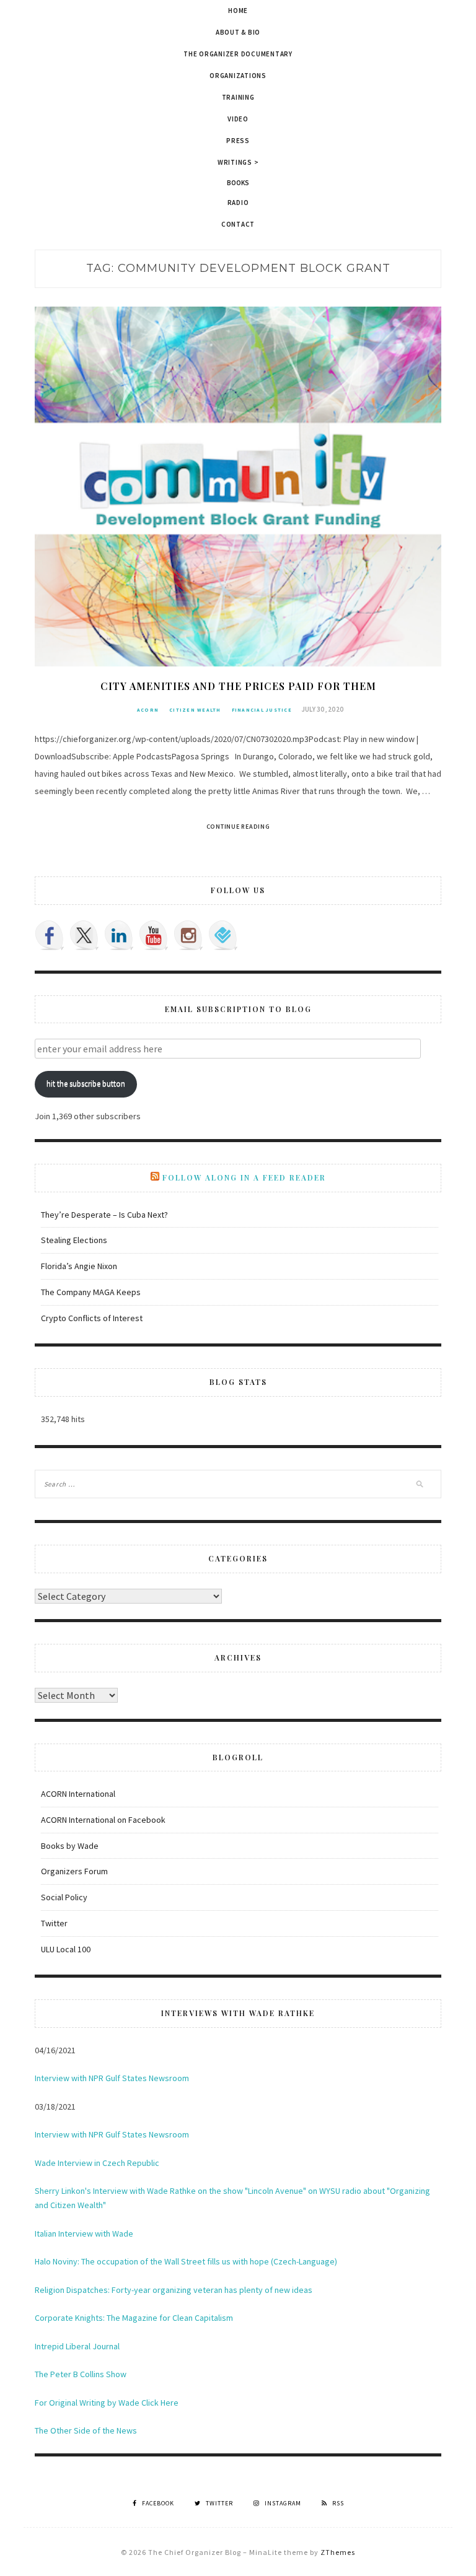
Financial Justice (262, 710)
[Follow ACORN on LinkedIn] (119, 935)
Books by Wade (70, 1846)
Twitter (54, 1923)
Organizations (238, 76)
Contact (238, 224)
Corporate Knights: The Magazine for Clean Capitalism (134, 2318)
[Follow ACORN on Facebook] (50, 935)
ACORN (148, 710)
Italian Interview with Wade (84, 2233)
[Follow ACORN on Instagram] (188, 935)
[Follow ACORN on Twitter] (84, 935)
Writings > (238, 162)
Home (238, 11)
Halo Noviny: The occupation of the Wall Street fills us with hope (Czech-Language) (186, 2261)
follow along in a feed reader (244, 1177)
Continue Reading (238, 827)
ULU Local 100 (66, 1949)
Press (238, 141)
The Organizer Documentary (238, 54)
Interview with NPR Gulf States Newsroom (112, 2078)
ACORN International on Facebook (103, 1820)
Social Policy (64, 1897)
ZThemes (338, 2552)
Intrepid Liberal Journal (77, 2346)
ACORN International (78, 1794)
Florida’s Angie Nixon (79, 1266)
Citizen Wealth (195, 710)
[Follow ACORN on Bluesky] (223, 935)
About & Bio (238, 32)
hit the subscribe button (86, 1084)
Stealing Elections (74, 1240)
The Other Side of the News (86, 2430)
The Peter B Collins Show (81, 2374)
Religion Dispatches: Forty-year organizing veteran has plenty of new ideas (174, 2290)
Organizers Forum (74, 1871)
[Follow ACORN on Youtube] (154, 935)
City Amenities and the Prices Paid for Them (238, 686)
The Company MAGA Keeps (91, 1292)
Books (238, 183)
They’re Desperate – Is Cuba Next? (104, 1215)
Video (238, 119)
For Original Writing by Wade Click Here (107, 2403)
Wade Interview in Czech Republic (97, 2163)
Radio (238, 203)
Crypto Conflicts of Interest (92, 1318)
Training (238, 97)
